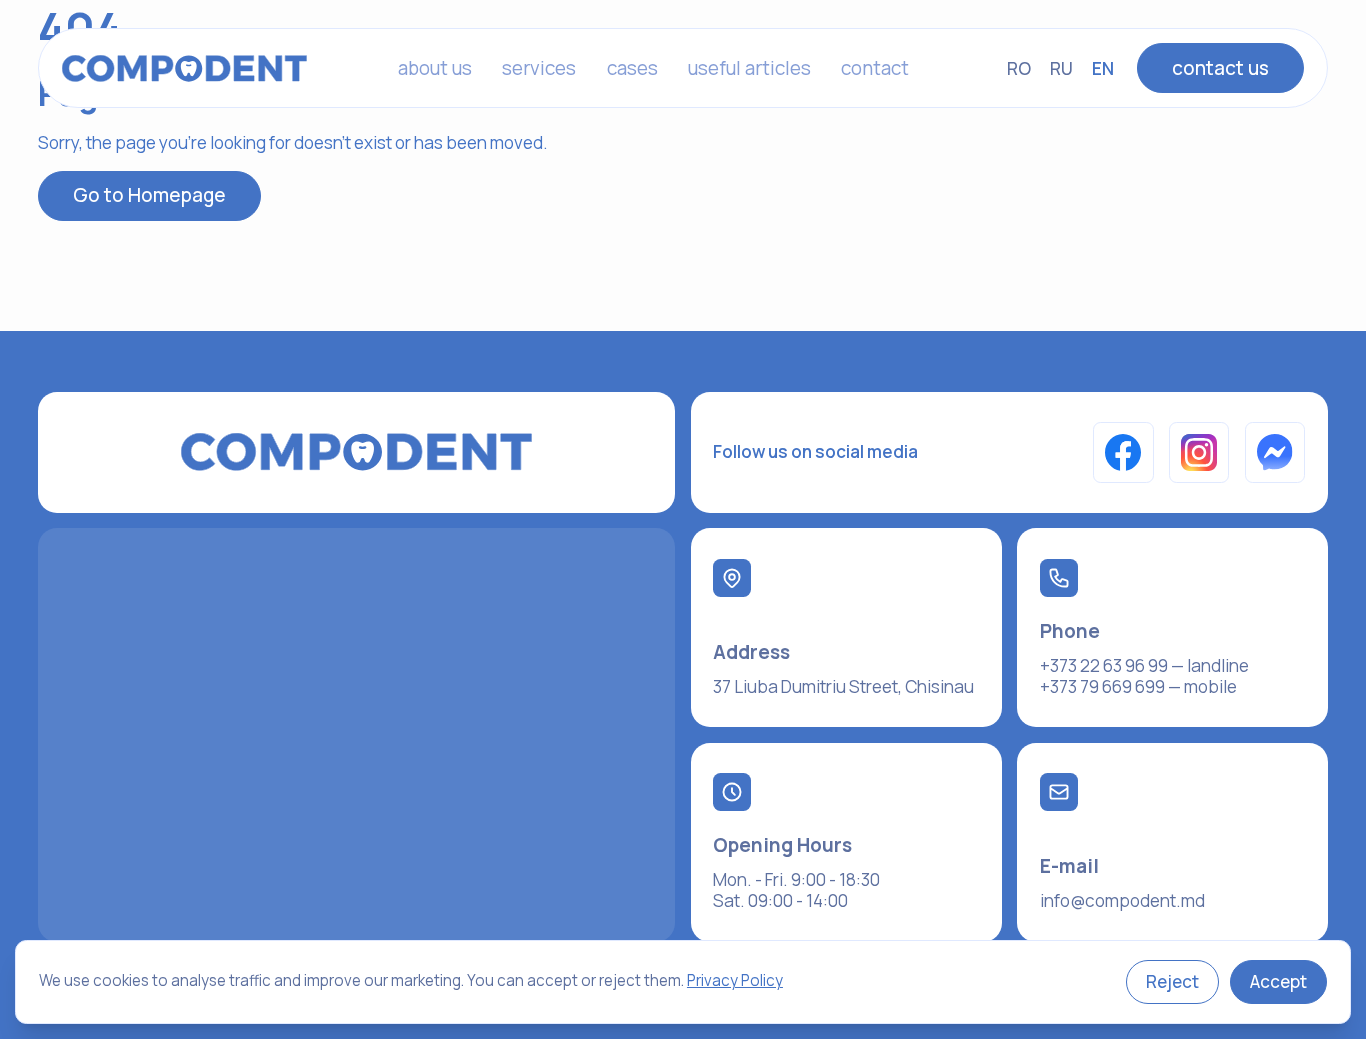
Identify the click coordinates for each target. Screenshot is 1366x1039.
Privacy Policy (735, 980)
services (539, 68)
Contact (875, 68)
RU (1061, 68)
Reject (1172, 981)
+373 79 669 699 (1102, 686)
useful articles (749, 68)
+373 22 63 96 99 (1104, 665)
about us (435, 68)
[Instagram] (1199, 452)
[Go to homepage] (185, 68)
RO (1019, 68)
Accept (1278, 981)
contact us (1220, 68)
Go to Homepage (149, 195)
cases (632, 68)
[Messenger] (1275, 452)
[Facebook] (1123, 452)
